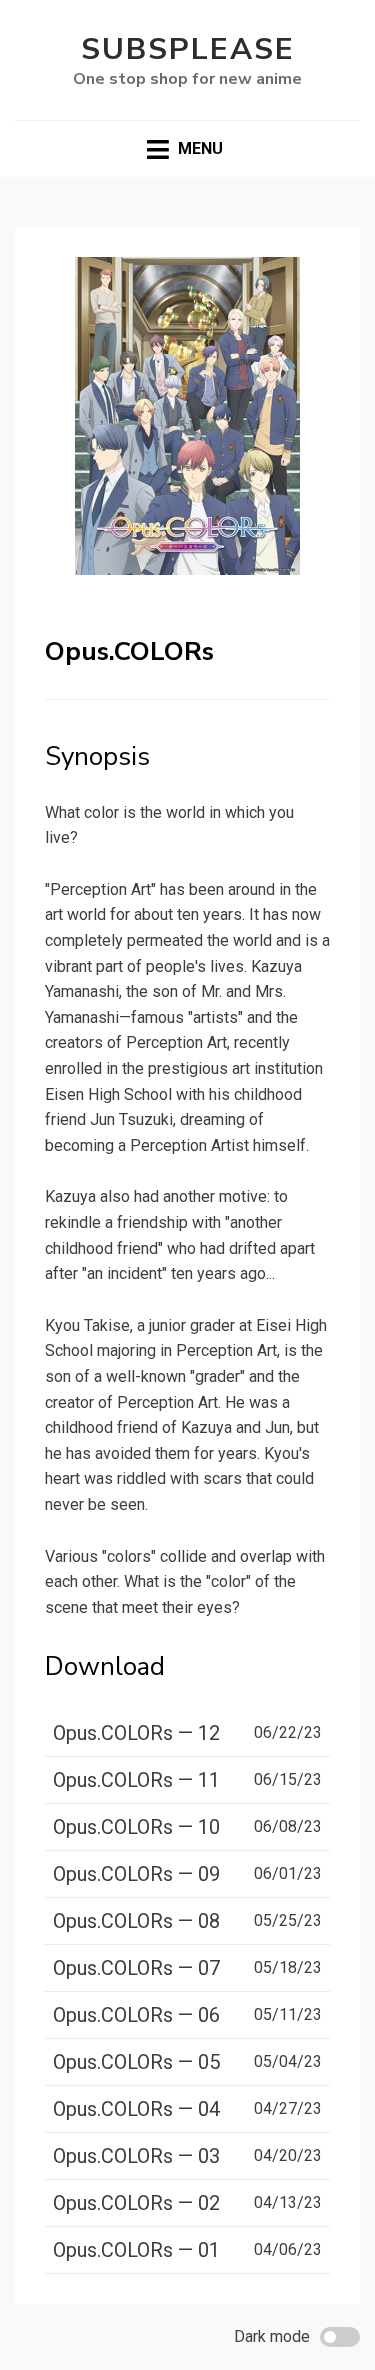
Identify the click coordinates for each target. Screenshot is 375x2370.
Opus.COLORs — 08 (136, 1921)
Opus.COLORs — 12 (136, 1733)
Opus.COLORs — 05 (136, 2062)
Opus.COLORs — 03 (136, 2156)
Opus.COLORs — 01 (136, 2250)
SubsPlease (188, 49)
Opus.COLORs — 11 (136, 1780)
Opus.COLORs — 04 (136, 2109)
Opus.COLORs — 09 (136, 1874)
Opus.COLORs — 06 (136, 2015)
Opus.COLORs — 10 (136, 1827)
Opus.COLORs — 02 (136, 2203)
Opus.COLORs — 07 (136, 1968)
